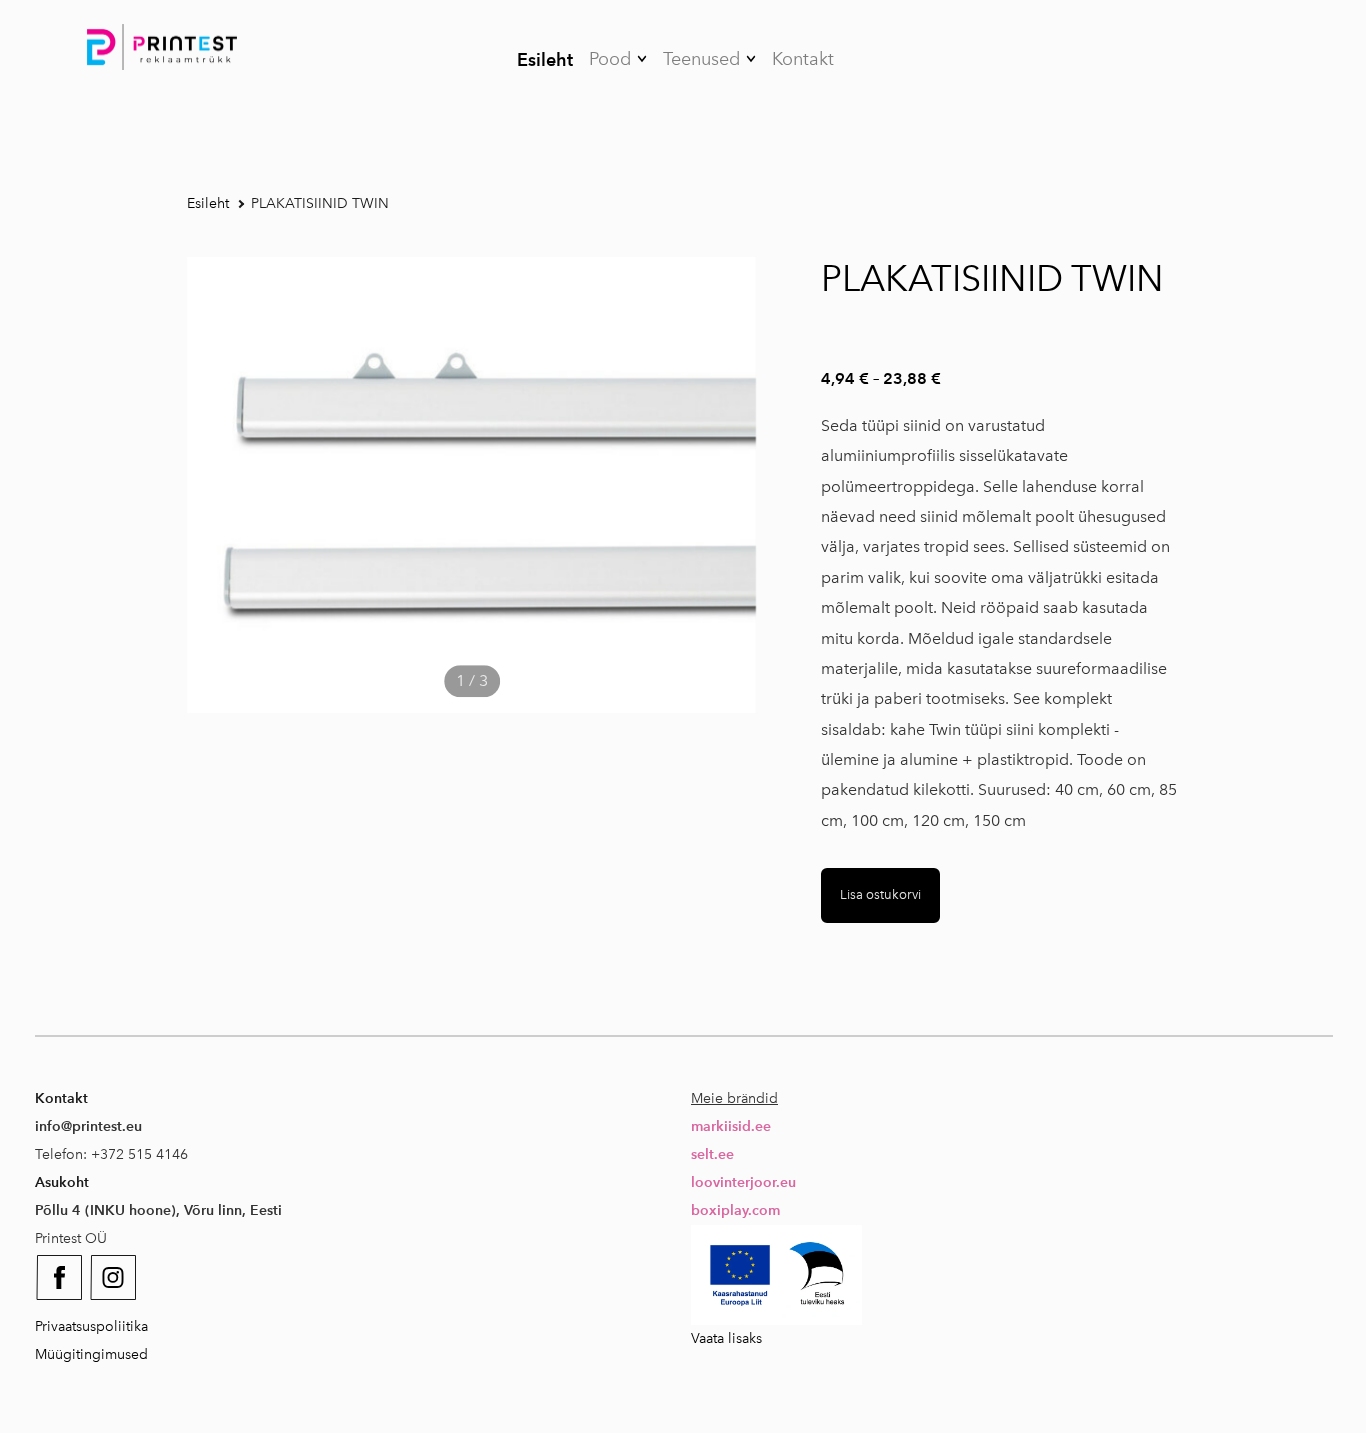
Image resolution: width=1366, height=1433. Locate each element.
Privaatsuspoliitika (91, 1326)
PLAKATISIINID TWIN (320, 203)
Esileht (545, 59)
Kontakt (803, 59)
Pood (610, 59)
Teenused (701, 59)
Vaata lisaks (726, 1338)
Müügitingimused (91, 1354)
